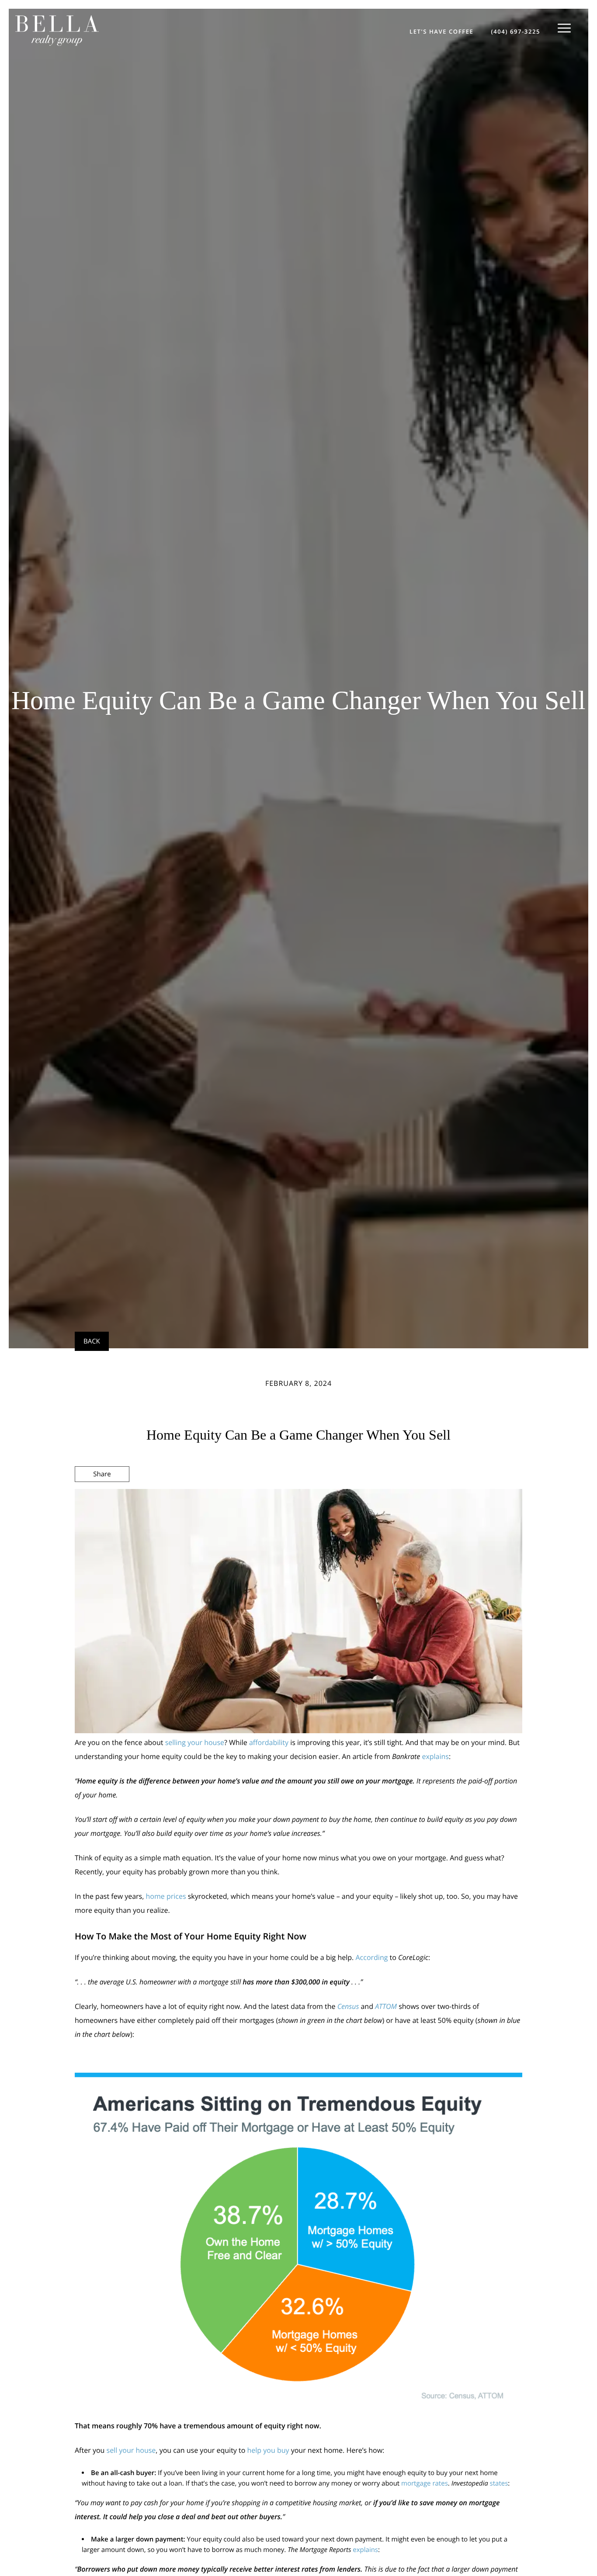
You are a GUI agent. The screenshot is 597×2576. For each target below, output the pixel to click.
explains (435, 1756)
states (499, 2483)
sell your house (131, 2450)
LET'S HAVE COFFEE (441, 31)
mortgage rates (425, 2483)
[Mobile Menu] (564, 28)
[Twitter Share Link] (102, 1498)
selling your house (195, 1742)
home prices (166, 1896)
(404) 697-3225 (515, 31)
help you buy (268, 2450)
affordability (269, 1742)
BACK (92, 1341)
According (371, 1957)
